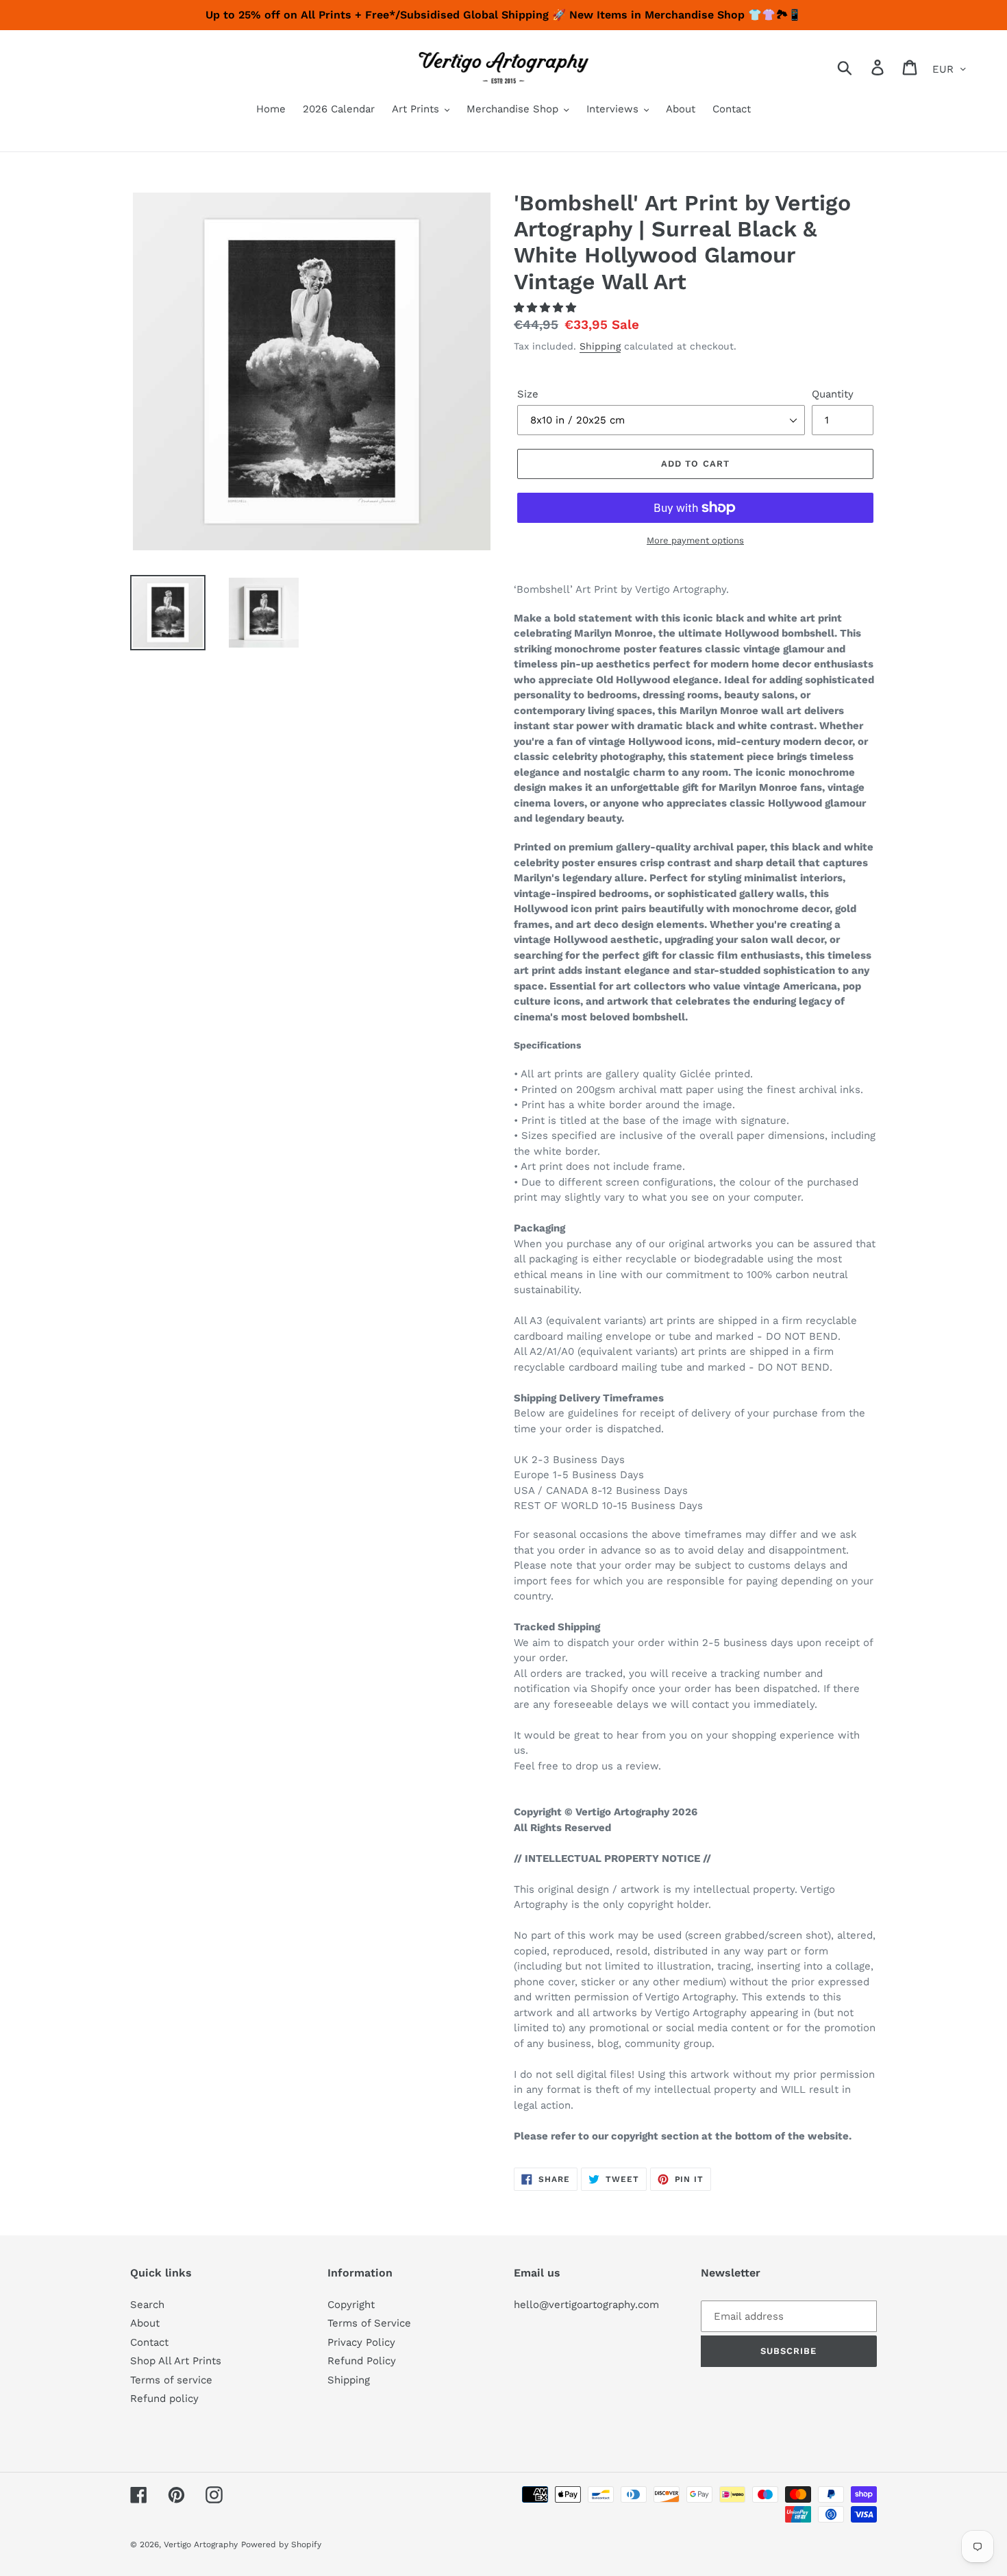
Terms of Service (369, 2323)
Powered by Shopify (281, 2544)
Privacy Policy (361, 2342)
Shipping (600, 346)
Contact (149, 2342)
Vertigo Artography (201, 2544)
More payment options (695, 540)
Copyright (351, 2305)
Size (528, 394)
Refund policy (164, 2399)
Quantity (833, 394)
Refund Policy (362, 2361)
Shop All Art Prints (176, 2361)
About (145, 2323)
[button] (547, 308)
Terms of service (171, 2380)
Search (147, 2305)
